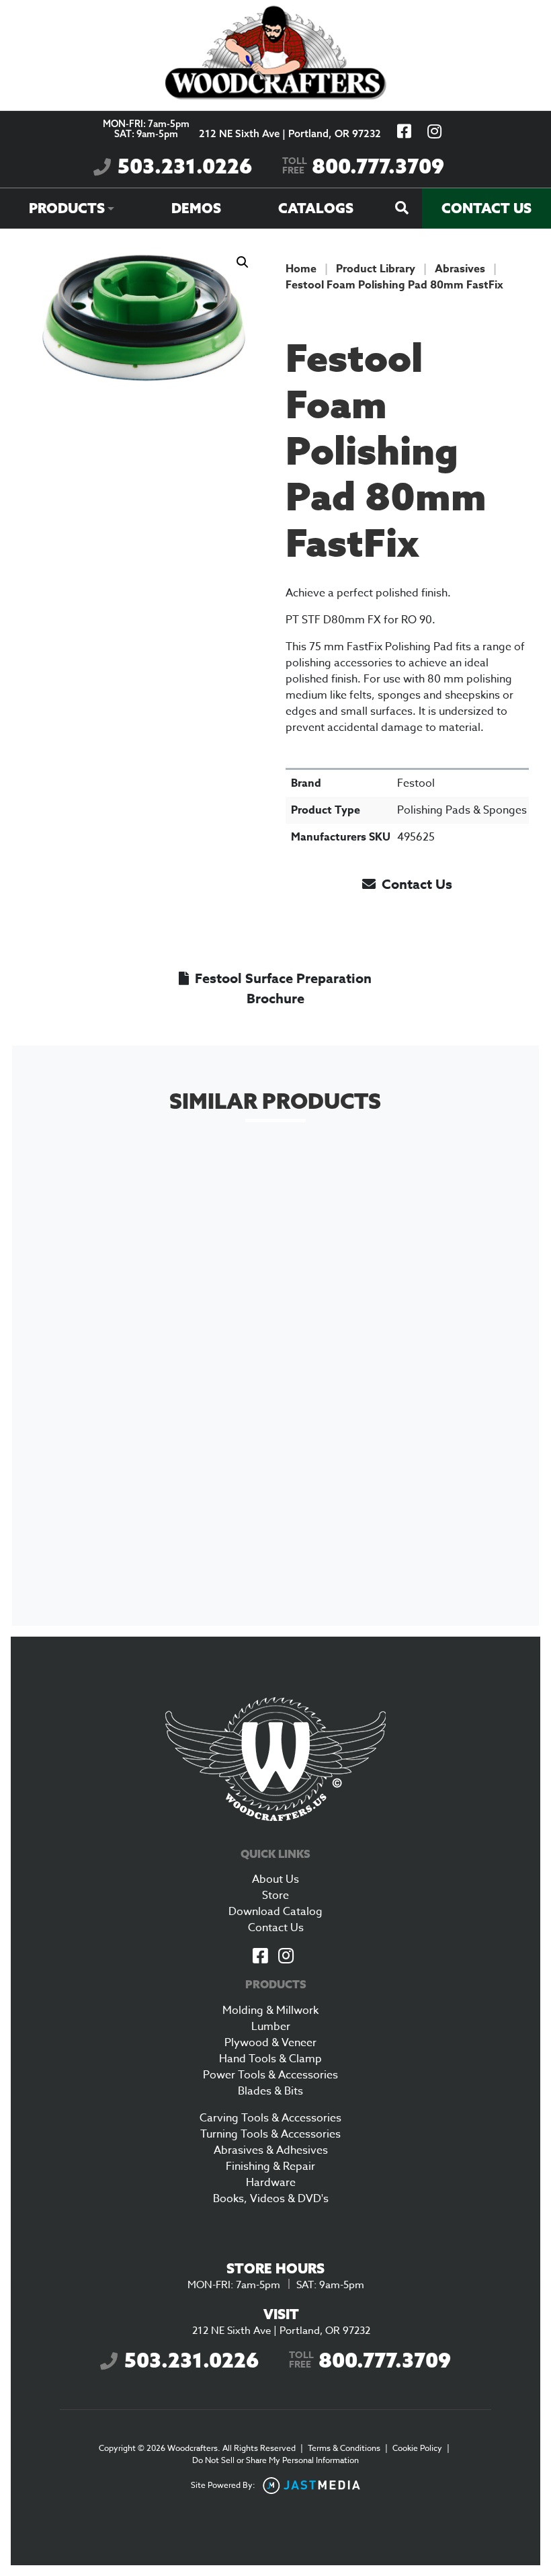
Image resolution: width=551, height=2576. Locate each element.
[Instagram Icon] (286, 1957)
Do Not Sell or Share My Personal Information (275, 2460)
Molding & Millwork (270, 2011)
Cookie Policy (417, 2448)
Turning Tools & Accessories (270, 2134)
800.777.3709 (363, 166)
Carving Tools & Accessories (270, 2118)
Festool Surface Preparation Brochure (282, 988)
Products (67, 208)
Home (301, 269)
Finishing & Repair (270, 2167)
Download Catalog (275, 1912)
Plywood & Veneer (270, 2043)
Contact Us (486, 208)
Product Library (376, 269)
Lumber (271, 2027)
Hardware (271, 2183)
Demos (196, 208)
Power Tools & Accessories (270, 2075)
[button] (243, 262)
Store (275, 1896)
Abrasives (460, 269)
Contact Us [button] (415, 884)
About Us (275, 1879)
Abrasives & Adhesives (271, 2150)
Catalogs (316, 208)
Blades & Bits (270, 2091)
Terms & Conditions (344, 2448)
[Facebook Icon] (260, 1957)
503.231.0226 (185, 166)
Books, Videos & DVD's (271, 2199)
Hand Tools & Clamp (270, 2059)
